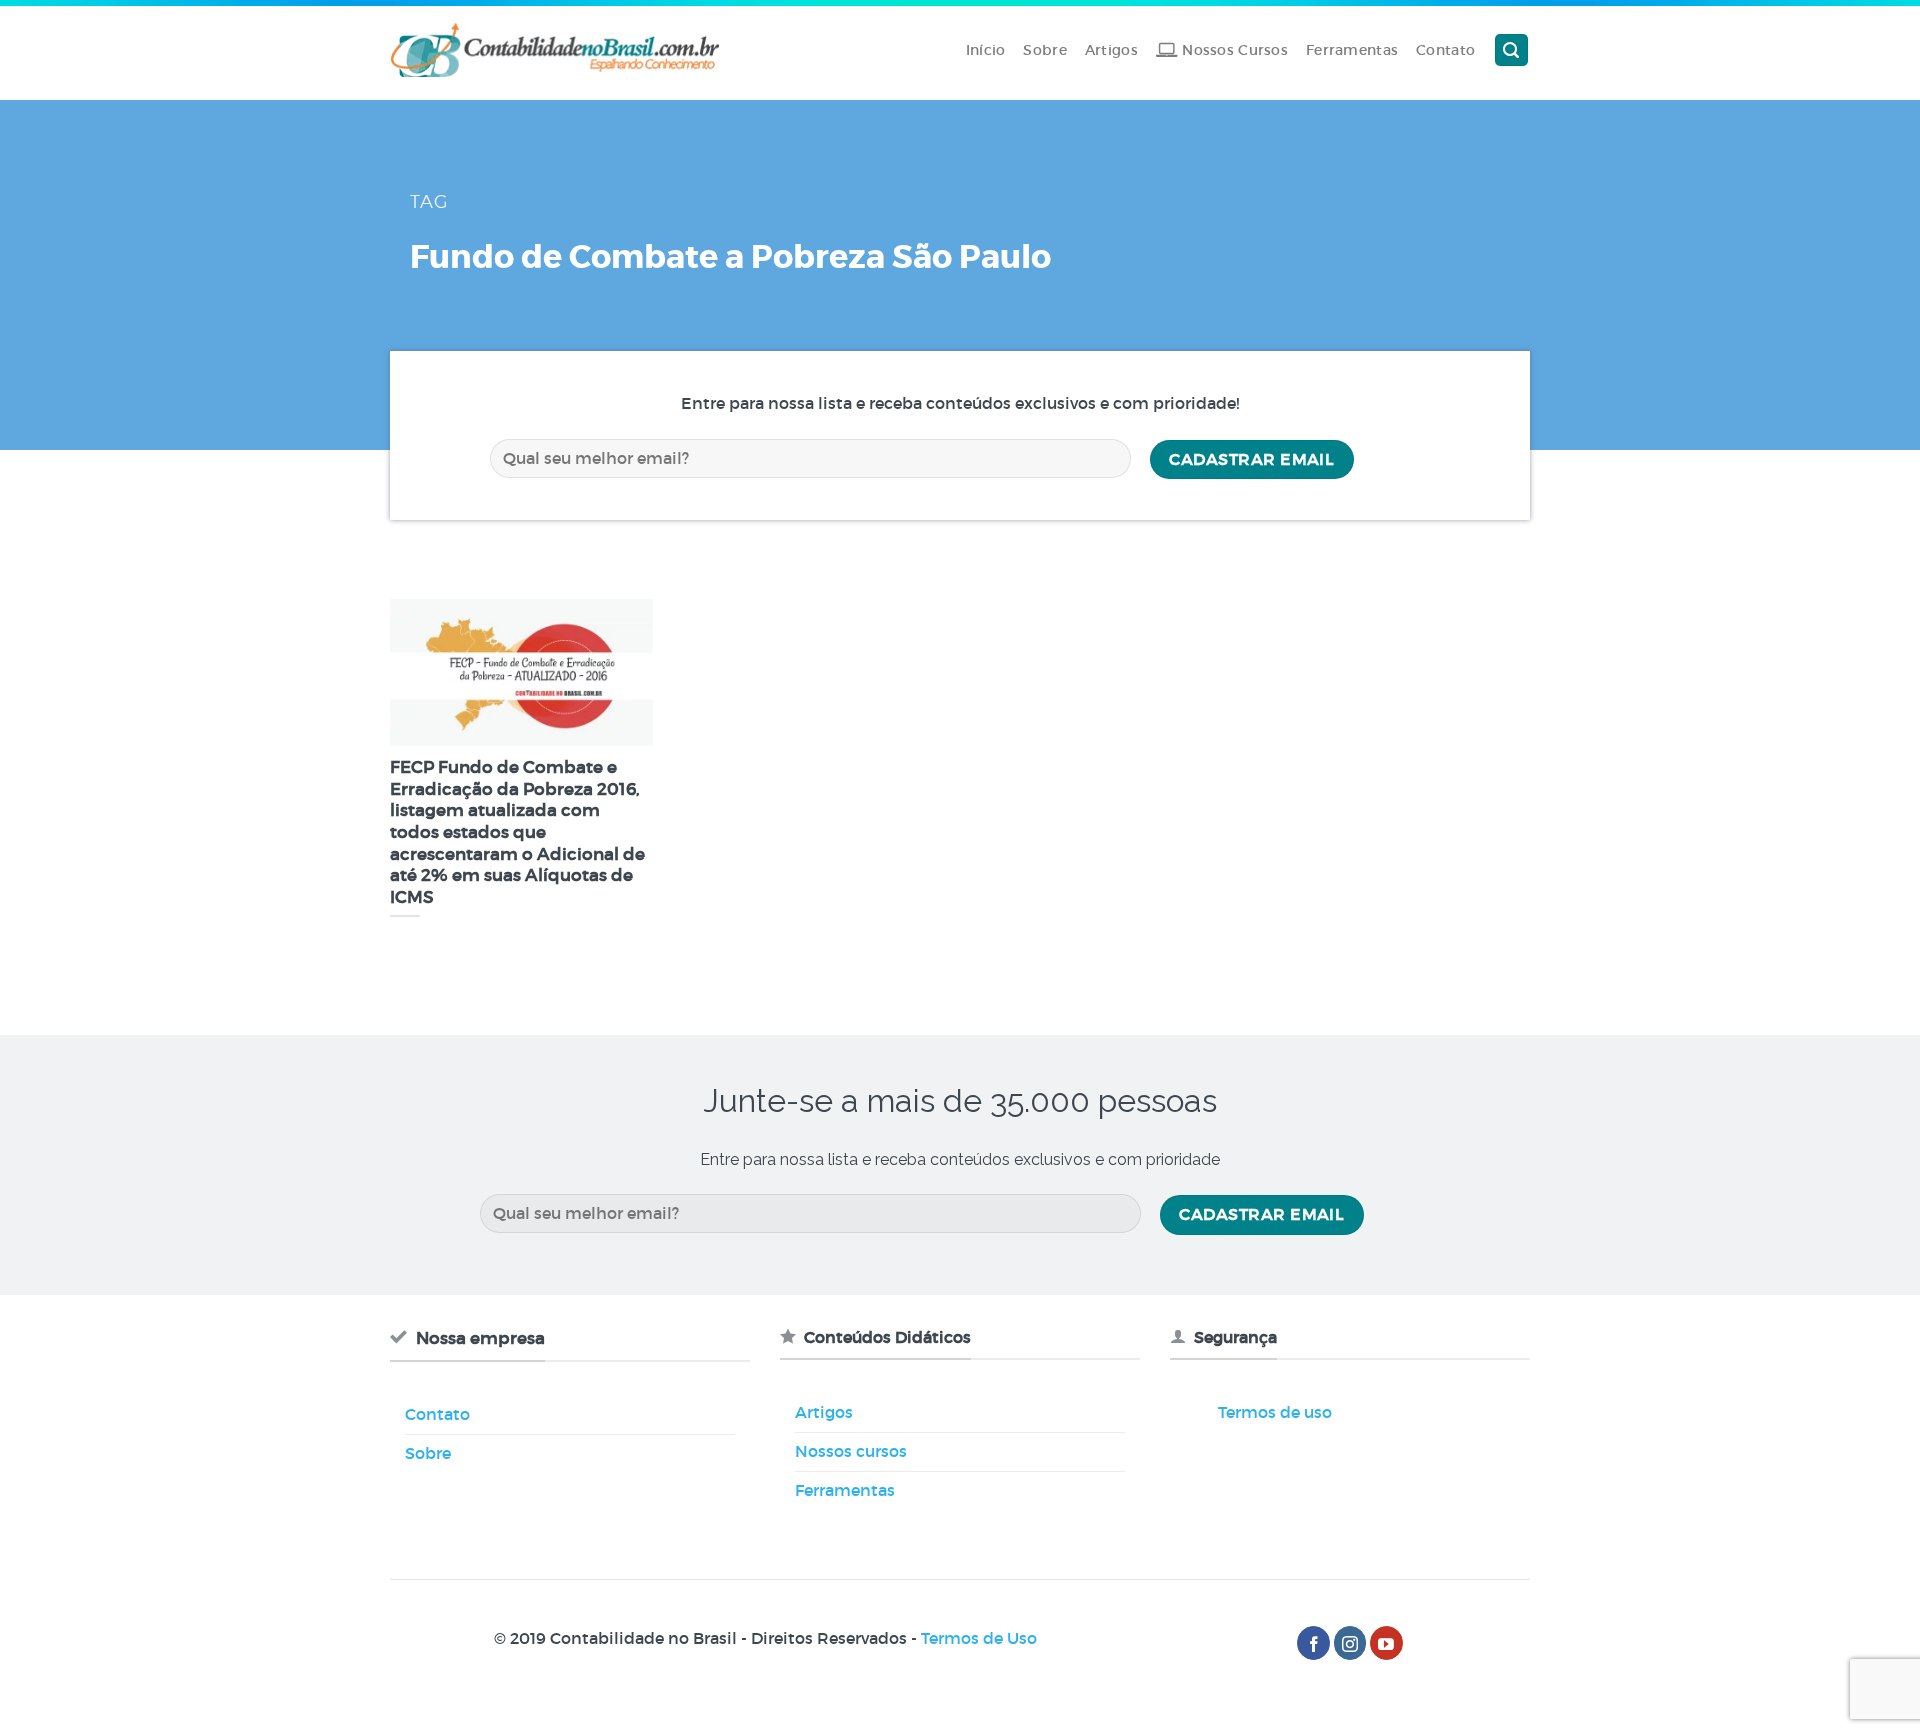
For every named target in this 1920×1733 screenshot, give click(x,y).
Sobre (1044, 50)
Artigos (1111, 50)
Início (986, 50)
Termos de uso (1275, 1412)
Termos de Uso (979, 1638)
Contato (1445, 50)
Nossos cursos (851, 1451)
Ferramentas (1352, 50)
